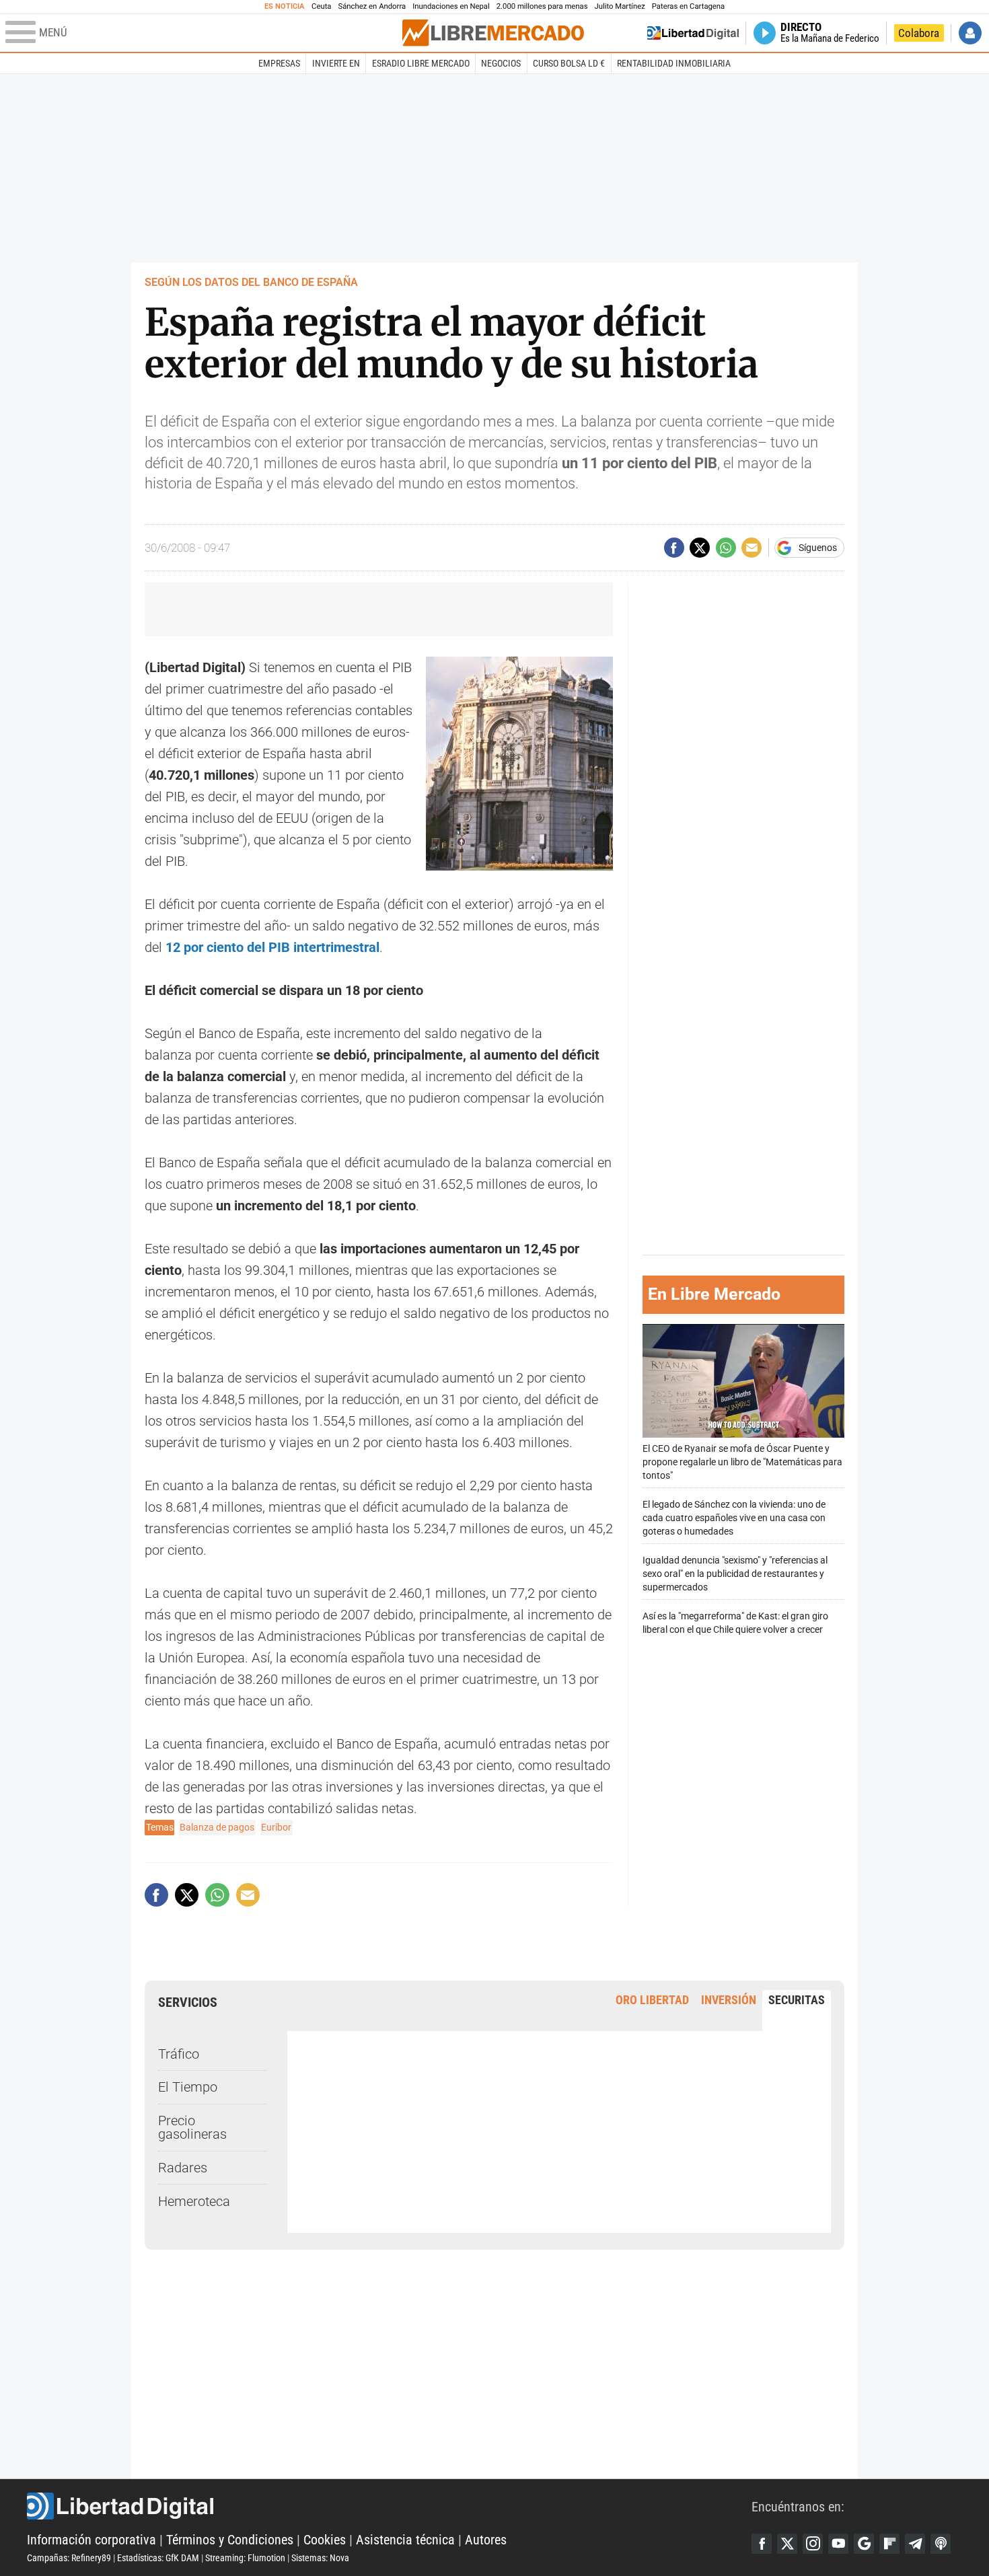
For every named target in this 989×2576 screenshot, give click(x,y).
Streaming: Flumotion (245, 2558)
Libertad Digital (389, 2506)
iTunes (941, 2544)
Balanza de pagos (217, 1827)
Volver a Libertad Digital (693, 33)
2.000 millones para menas (542, 6)
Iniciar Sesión (970, 33)
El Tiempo (188, 2087)
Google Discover (864, 2544)
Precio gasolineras (192, 2127)
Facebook (762, 2544)
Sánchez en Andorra (372, 6)
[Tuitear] (700, 548)
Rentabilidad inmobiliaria (674, 63)
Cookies (325, 2540)
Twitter (787, 2544)
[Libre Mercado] (493, 33)
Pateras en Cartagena (688, 6)
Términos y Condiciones (230, 2540)
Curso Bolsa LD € (569, 63)
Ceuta (321, 6)
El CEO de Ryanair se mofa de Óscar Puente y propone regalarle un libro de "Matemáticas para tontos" (742, 1462)
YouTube (838, 2544)
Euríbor (276, 1827)
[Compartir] (674, 548)
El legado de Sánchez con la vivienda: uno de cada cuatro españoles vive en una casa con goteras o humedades (734, 1518)
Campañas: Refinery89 (69, 2558)
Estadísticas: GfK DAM (158, 2558)
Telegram (915, 2544)
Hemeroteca (194, 2201)
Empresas (279, 63)
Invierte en (336, 63)
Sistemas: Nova (320, 2558)
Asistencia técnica (405, 2540)
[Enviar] (726, 548)
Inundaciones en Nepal (451, 6)
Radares (183, 2168)
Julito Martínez (620, 6)
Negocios (501, 63)
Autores (486, 2540)
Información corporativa (91, 2540)
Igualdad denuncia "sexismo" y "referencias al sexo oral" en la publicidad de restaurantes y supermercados (735, 1574)
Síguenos (818, 548)
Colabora (919, 33)
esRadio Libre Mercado (421, 63)
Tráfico (179, 2054)
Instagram (813, 2544)
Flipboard (889, 2544)
